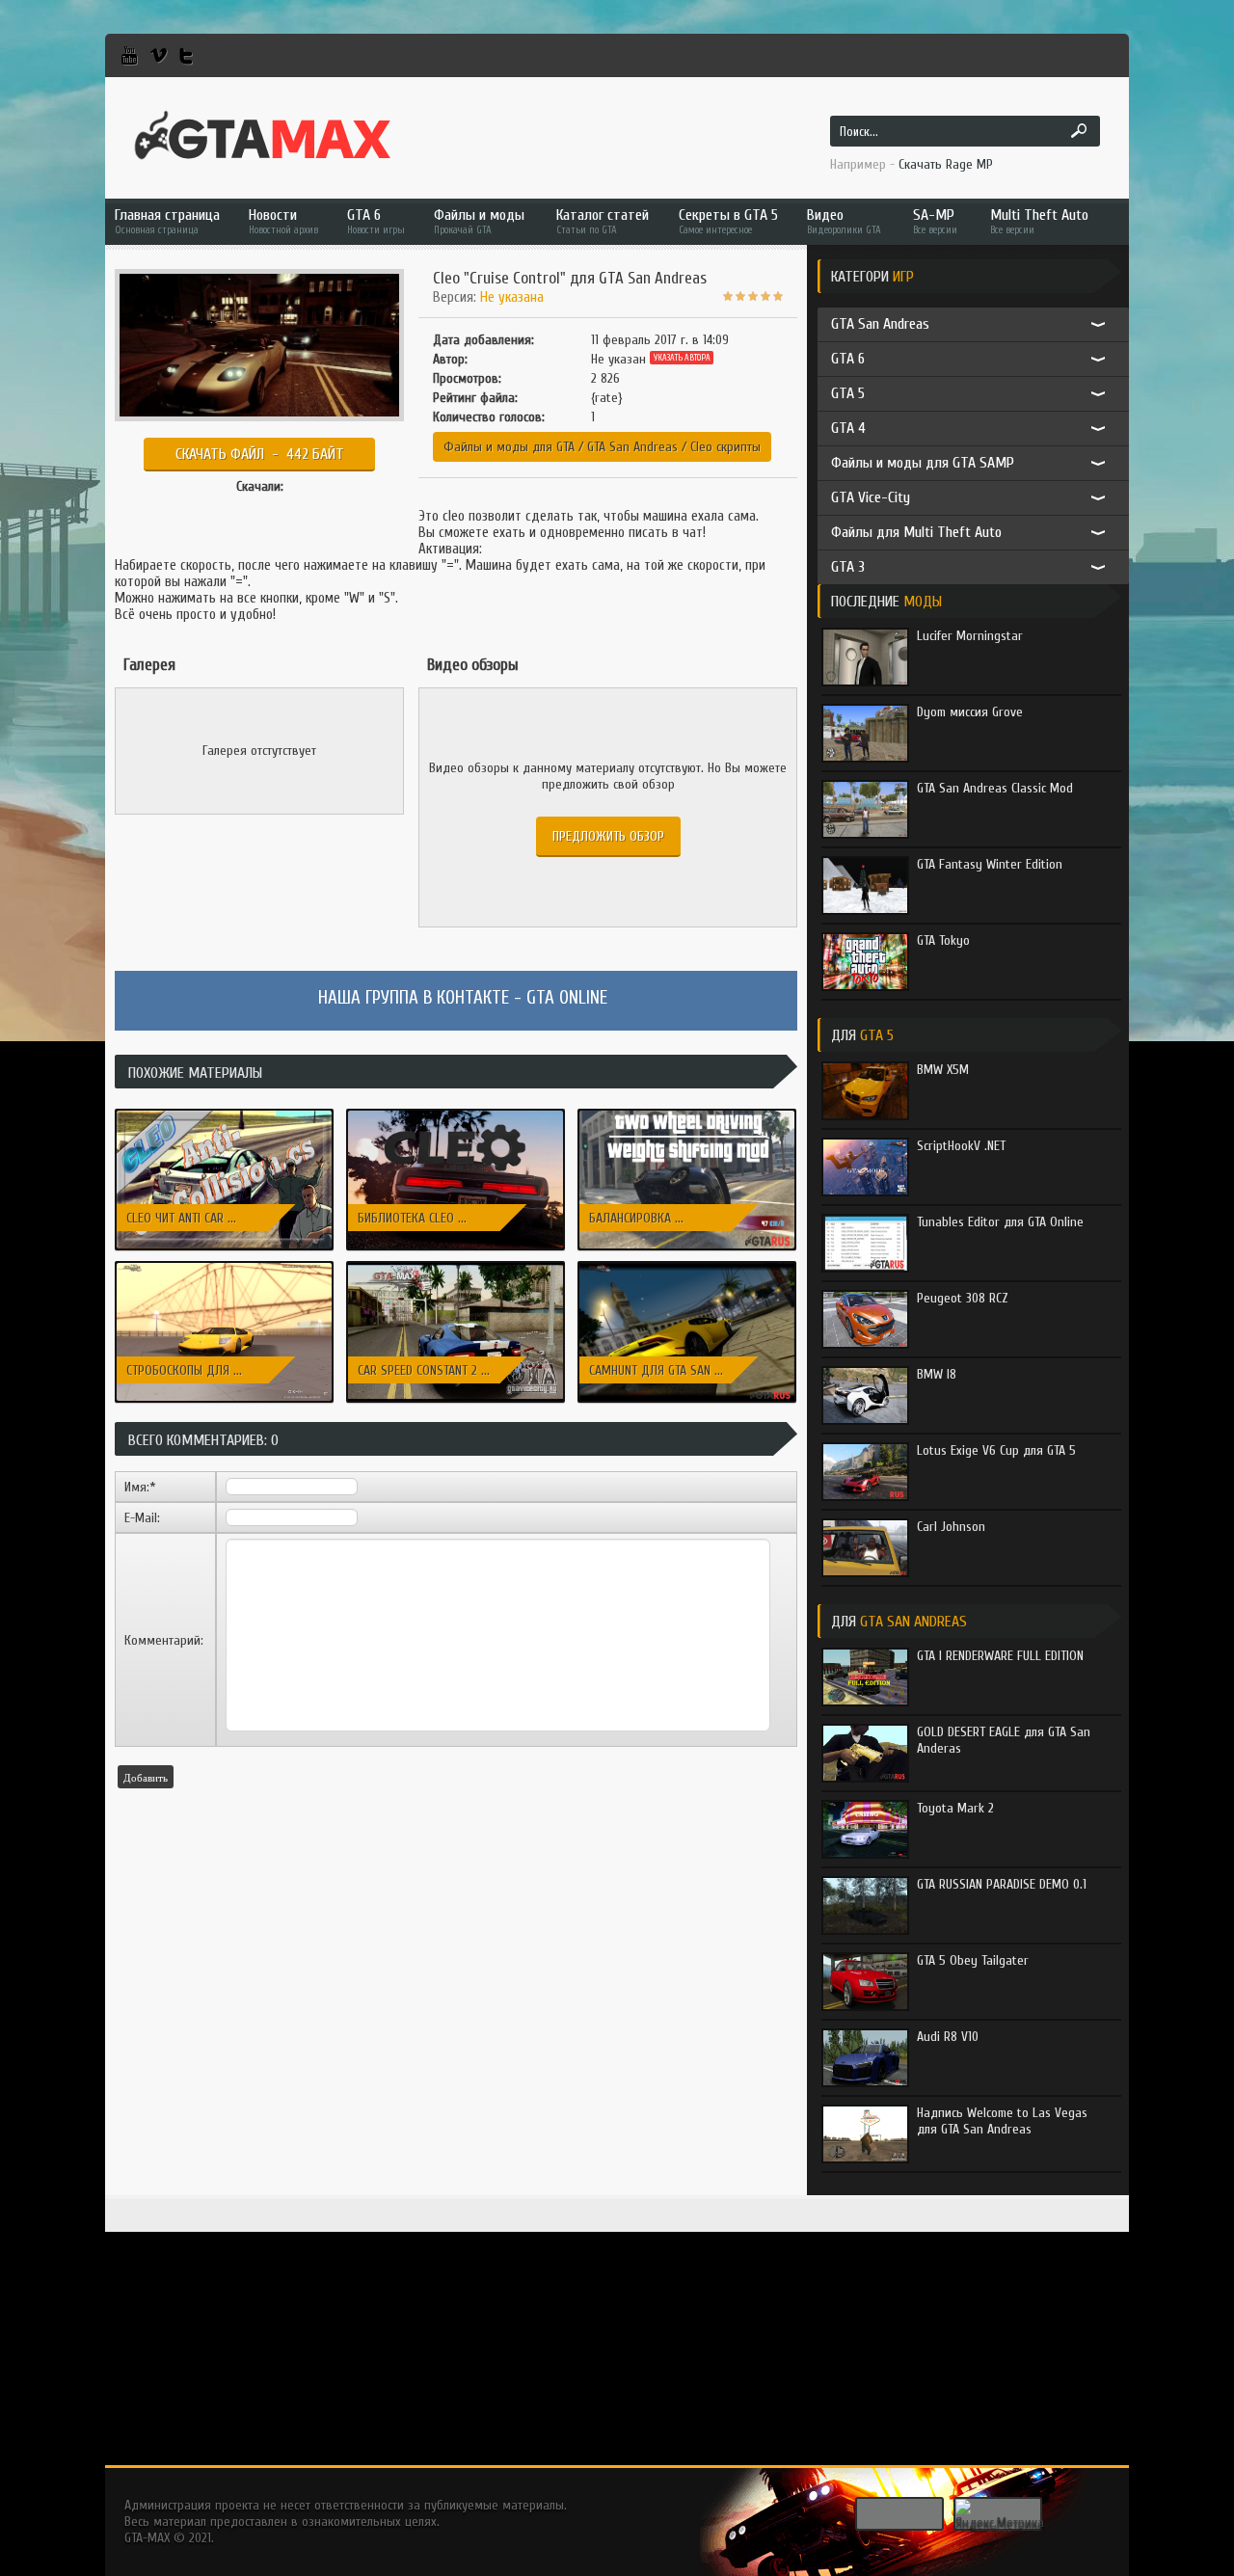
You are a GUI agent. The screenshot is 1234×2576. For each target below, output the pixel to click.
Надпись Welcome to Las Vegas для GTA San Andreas (1002, 2121)
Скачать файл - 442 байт (260, 454)
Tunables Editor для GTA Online (1000, 1222)
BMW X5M (943, 1070)
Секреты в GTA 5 (728, 221)
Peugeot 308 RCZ (963, 1298)
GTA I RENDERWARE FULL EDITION (1000, 1656)
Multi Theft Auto (1039, 221)
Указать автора (682, 358)
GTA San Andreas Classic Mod (995, 788)
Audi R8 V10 (948, 2037)
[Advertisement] (617, 2330)
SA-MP (935, 221)
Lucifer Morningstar (970, 636)
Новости (283, 221)
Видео (844, 221)
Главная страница (167, 221)
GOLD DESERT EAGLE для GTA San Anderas (1004, 1740)
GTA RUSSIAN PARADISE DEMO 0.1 (1002, 1884)
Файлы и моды (479, 221)
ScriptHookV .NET (961, 1146)
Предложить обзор (608, 836)
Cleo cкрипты (725, 447)
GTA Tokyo (943, 940)
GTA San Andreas (632, 447)
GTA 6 (376, 221)
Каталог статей (603, 221)
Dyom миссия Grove (970, 712)
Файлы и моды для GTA (509, 447)
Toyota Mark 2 (955, 1808)
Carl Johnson (951, 1527)
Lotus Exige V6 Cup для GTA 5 (996, 1450)
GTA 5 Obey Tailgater (973, 1960)
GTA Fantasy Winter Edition (990, 864)
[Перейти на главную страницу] (263, 136)
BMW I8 (937, 1374)
